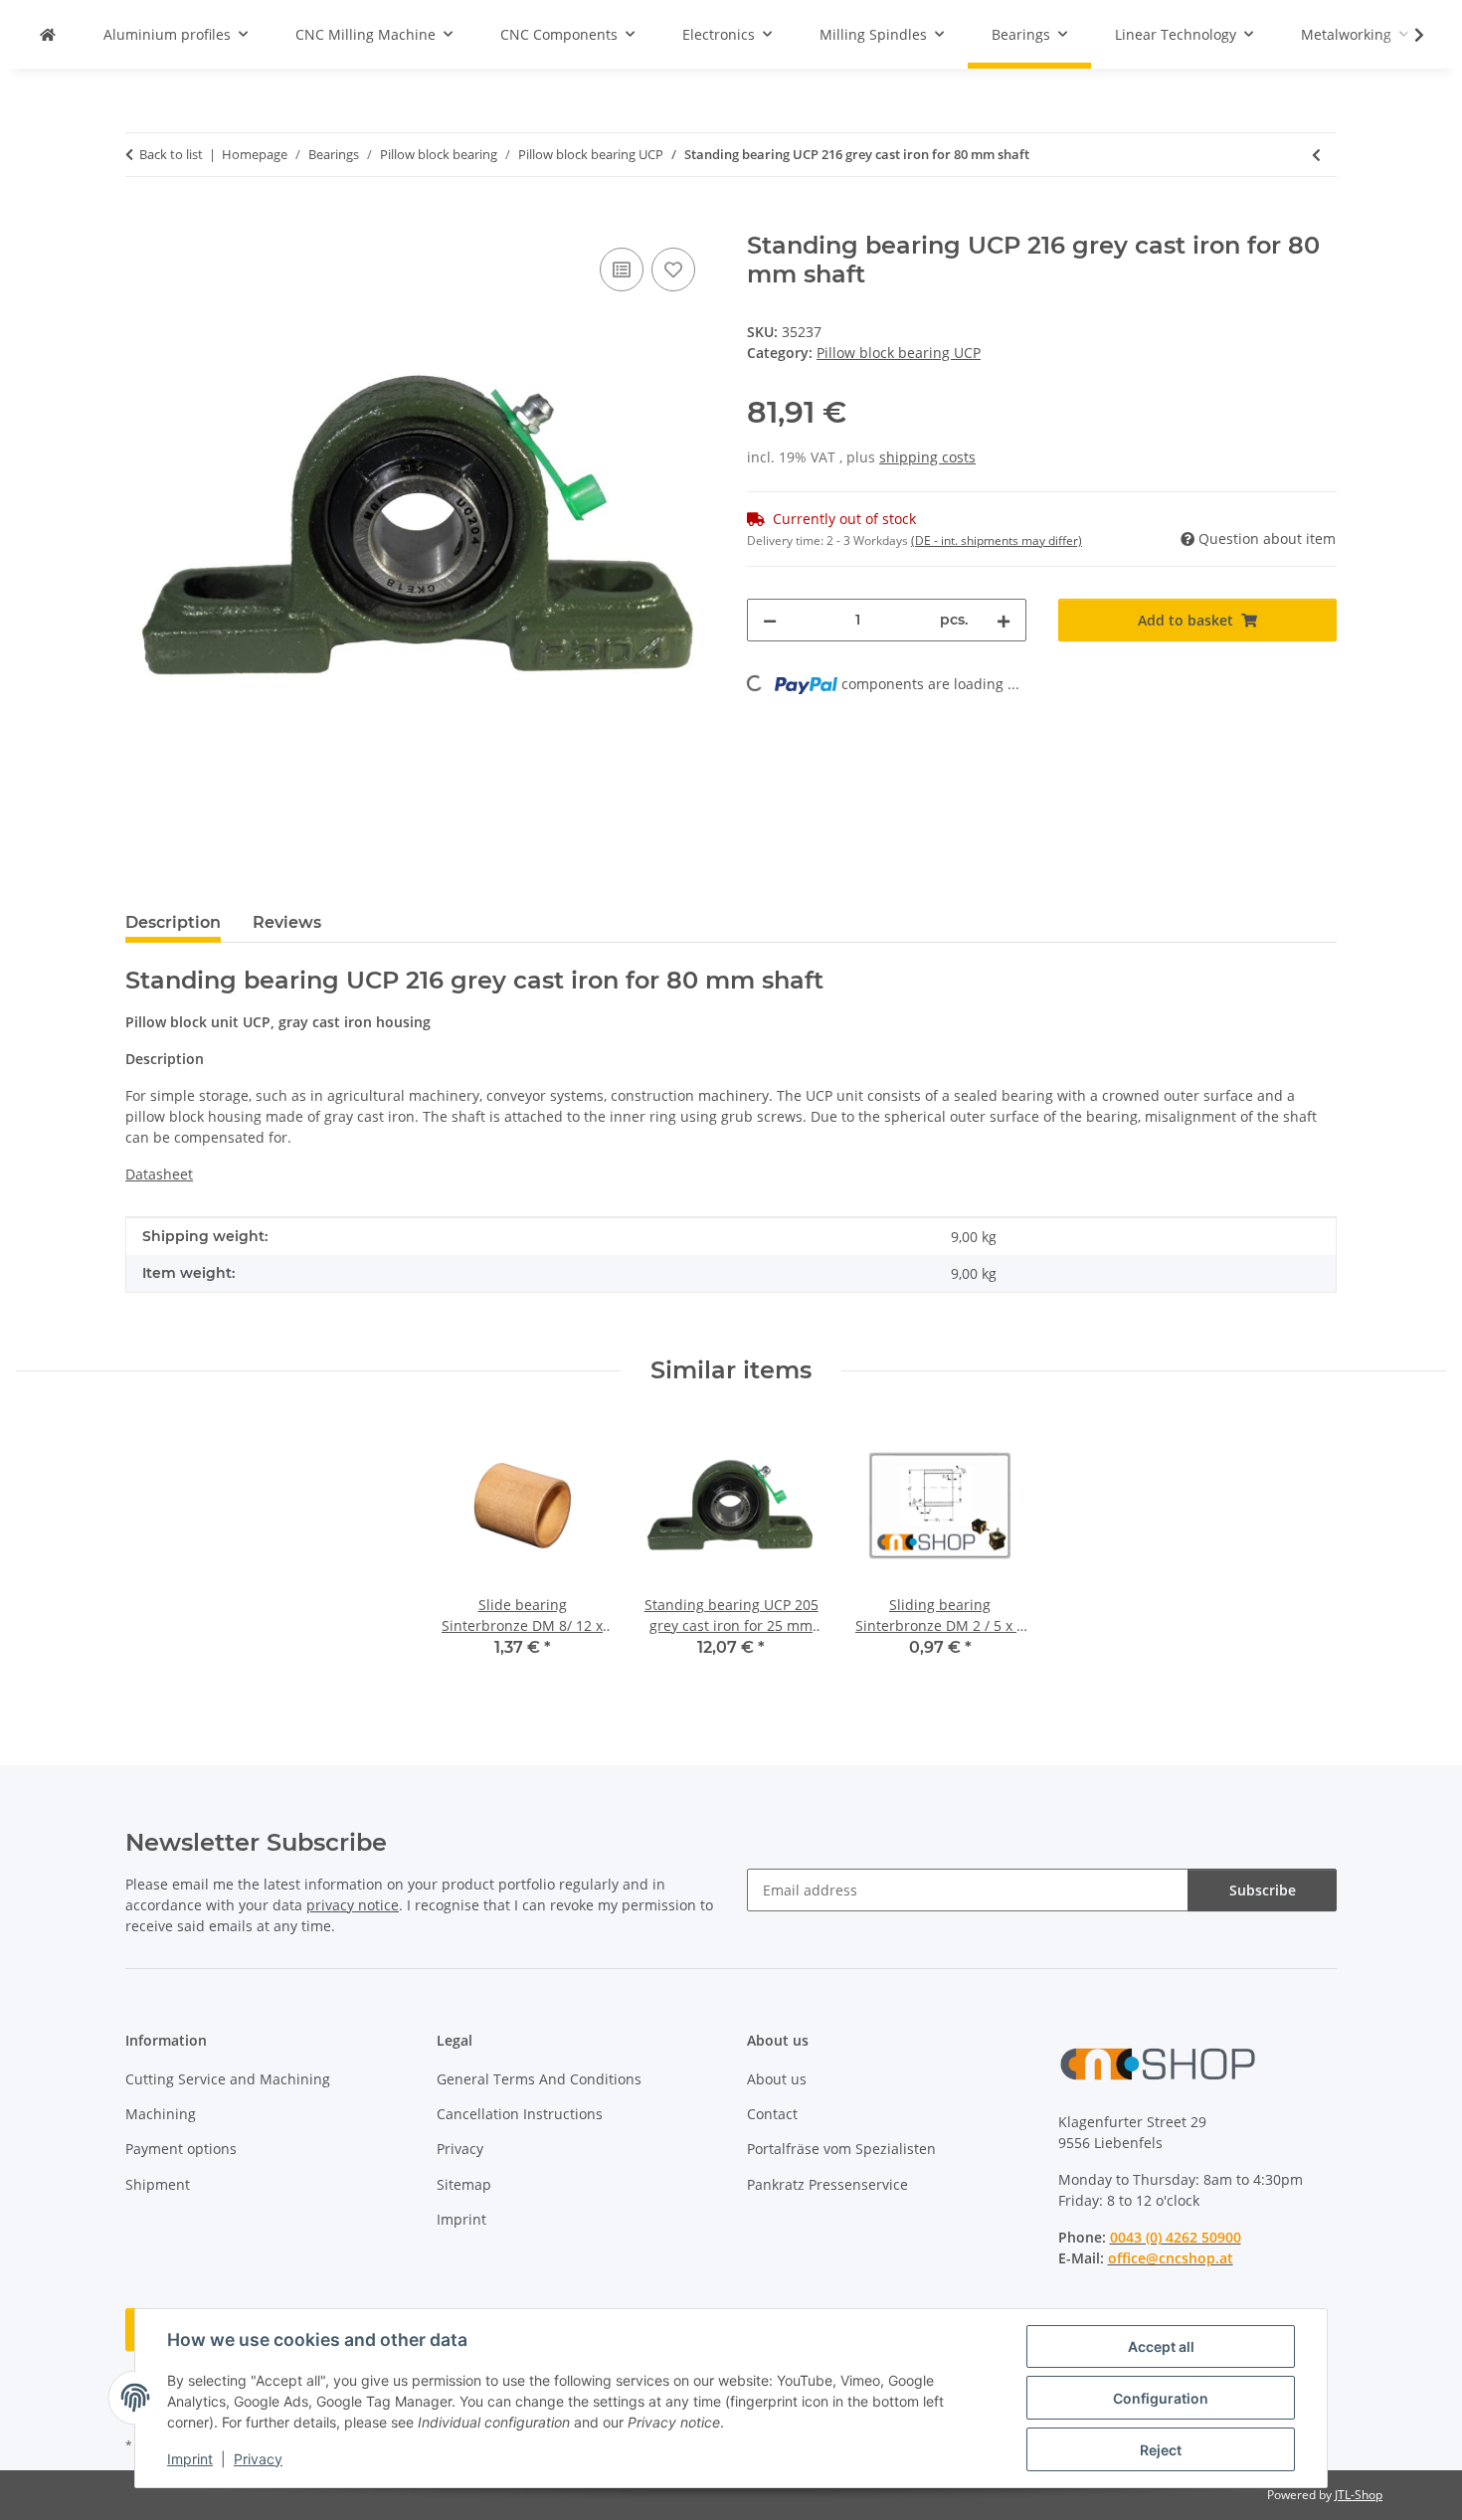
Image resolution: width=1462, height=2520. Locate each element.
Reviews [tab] (287, 922)
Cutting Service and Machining (228, 2079)
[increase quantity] (1004, 620)
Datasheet (159, 1174)
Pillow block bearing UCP (899, 353)
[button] (1406, 35)
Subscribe (1263, 1890)
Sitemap (464, 2184)
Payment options (181, 2149)
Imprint (190, 2459)
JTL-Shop (1359, 2495)
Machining (161, 2114)
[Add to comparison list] (622, 270)
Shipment (158, 2184)
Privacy (258, 2459)
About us (777, 2079)
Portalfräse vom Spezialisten (841, 2149)
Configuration (1161, 2398)
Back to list (171, 154)
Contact (772, 2114)
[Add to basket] (141, 221)
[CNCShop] (48, 34)
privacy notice (353, 1905)
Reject (1161, 2450)
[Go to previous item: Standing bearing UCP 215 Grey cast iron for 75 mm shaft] (1316, 155)
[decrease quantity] (770, 620)
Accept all (1161, 2346)
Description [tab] (173, 922)
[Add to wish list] (673, 270)
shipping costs (927, 457)
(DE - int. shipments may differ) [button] (997, 540)
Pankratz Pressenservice (827, 2184)
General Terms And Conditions (539, 2079)
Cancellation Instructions (520, 2114)
